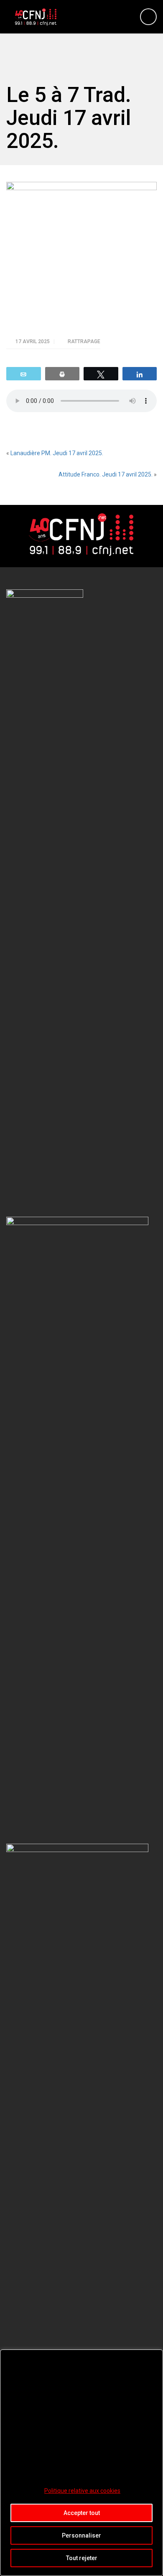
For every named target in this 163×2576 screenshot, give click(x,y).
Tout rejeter (82, 2558)
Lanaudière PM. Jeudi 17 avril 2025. (57, 453)
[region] (81, 2463)
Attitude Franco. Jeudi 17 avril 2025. (106, 474)
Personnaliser (81, 2535)
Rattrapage (84, 341)
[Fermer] (154, 2357)
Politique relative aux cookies (82, 2491)
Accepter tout (82, 2513)
